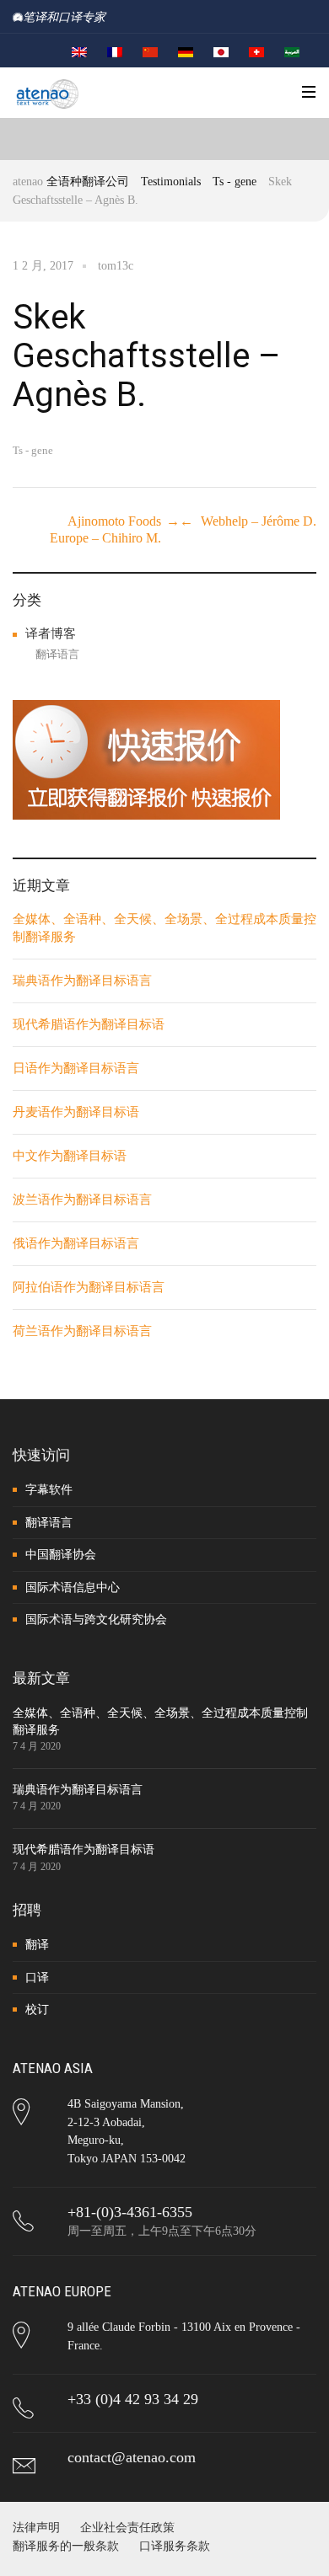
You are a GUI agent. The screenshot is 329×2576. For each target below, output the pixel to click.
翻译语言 (57, 654)
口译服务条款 (175, 2546)
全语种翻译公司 (88, 182)
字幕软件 (49, 1490)
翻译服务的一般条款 (66, 2546)
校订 (37, 2009)
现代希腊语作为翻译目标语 (89, 1024)
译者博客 (51, 633)
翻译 (37, 1945)
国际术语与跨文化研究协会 (96, 1619)
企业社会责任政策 (127, 2528)
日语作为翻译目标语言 (76, 1068)
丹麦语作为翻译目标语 (76, 1112)
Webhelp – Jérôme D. (259, 521)
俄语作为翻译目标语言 (76, 1243)
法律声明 (36, 2528)
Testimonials (171, 182)
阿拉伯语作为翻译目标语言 (89, 1287)
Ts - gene (235, 182)
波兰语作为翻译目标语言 (82, 1200)
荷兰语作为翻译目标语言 (82, 1331)
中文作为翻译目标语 (70, 1156)
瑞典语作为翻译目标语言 (82, 981)
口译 (37, 1977)
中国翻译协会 (61, 1555)
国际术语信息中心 (73, 1587)
